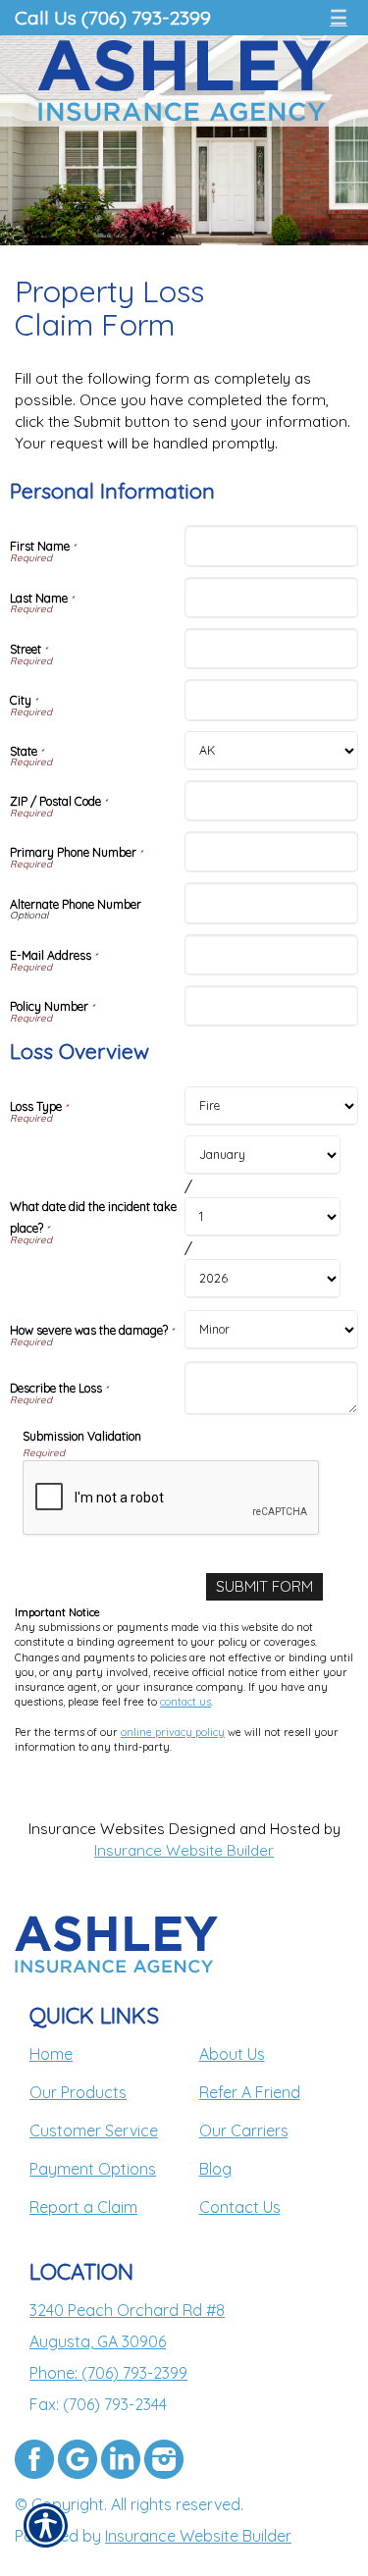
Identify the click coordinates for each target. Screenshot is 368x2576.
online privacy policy (173, 1732)
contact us (185, 1702)
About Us (232, 2054)
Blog (215, 2169)
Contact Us (240, 2207)
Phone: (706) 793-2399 (108, 2373)
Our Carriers (244, 2130)
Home (51, 2054)
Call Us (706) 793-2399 (113, 17)
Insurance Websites (97, 1829)
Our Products (78, 2092)
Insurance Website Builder (184, 1850)
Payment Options (93, 2169)
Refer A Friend (250, 2092)
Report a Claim (83, 2207)
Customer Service (94, 2130)
